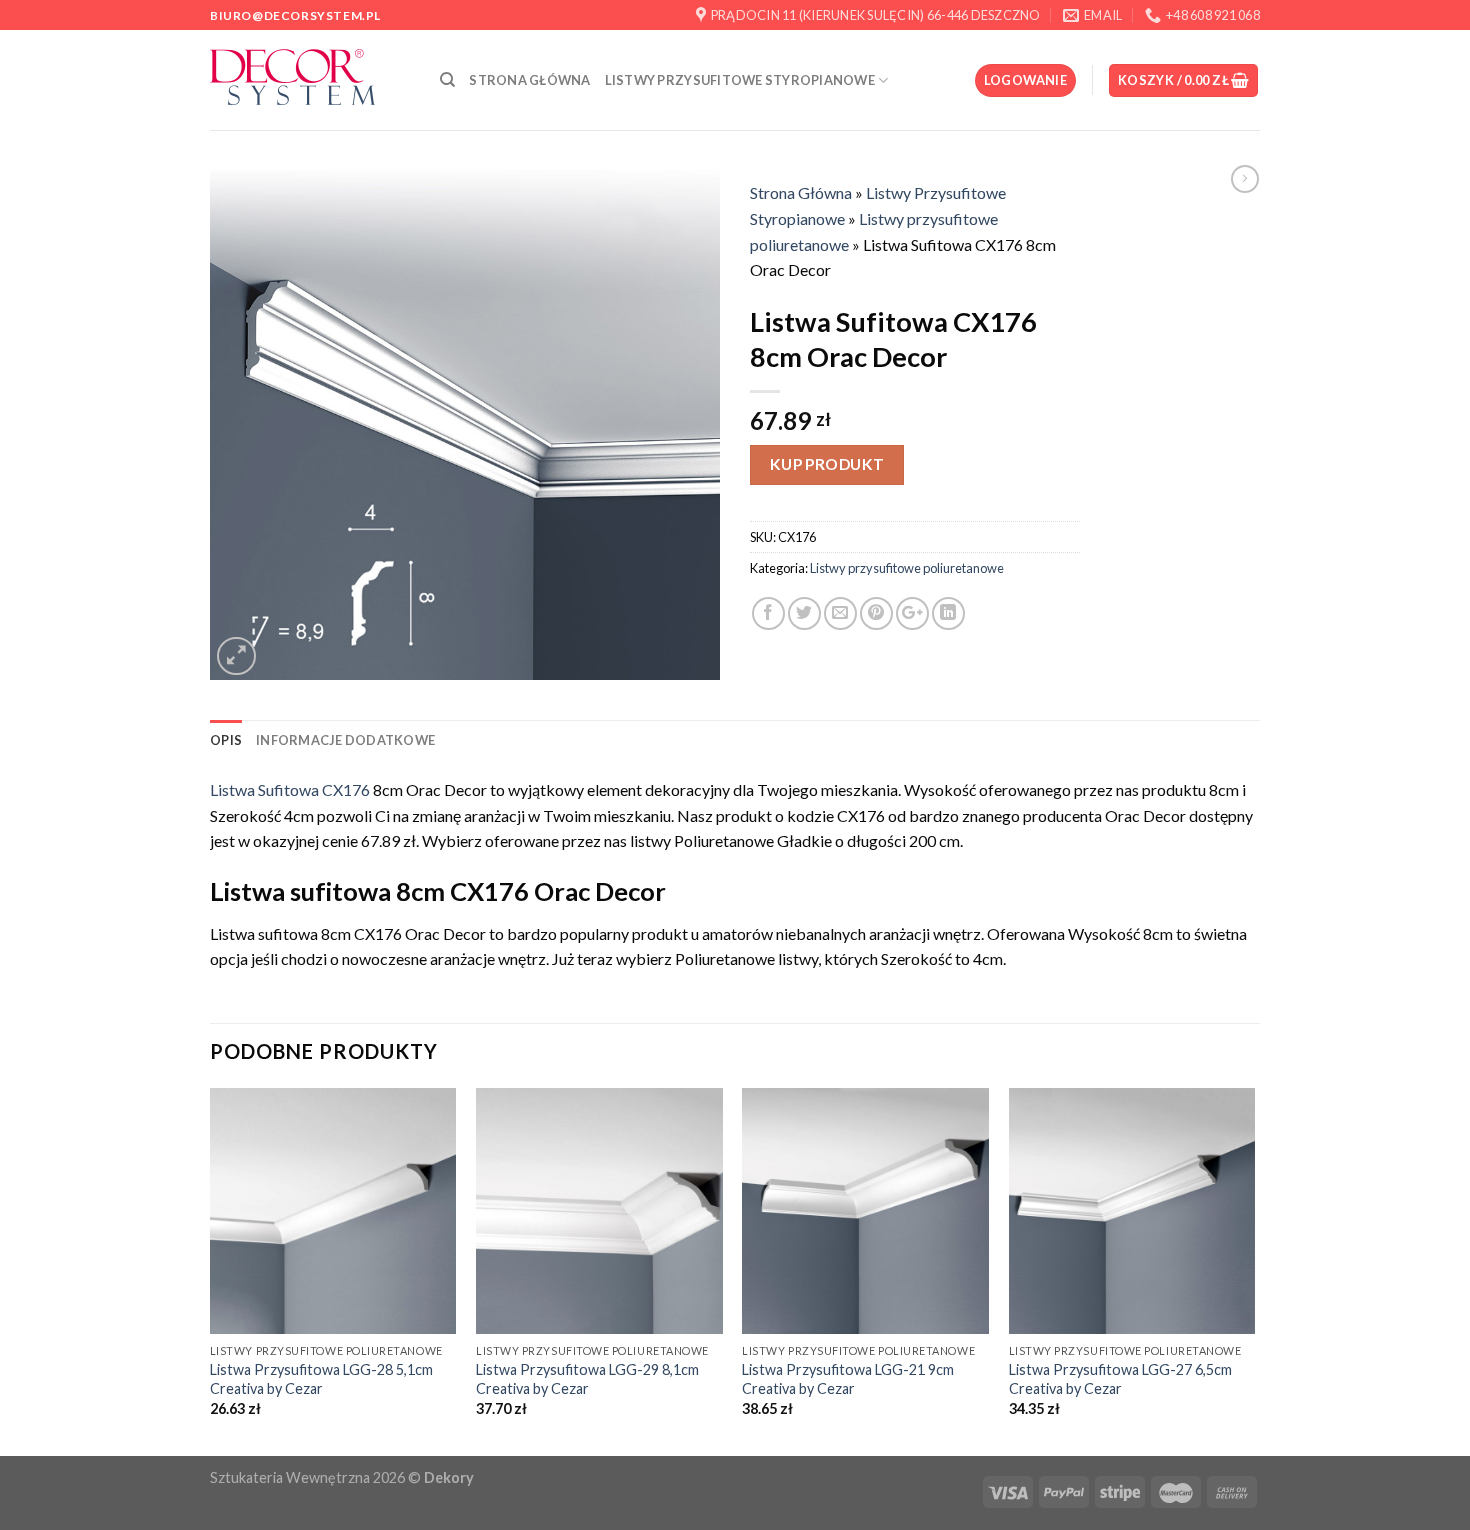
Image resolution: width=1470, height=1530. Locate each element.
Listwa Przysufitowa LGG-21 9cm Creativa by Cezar (848, 1379)
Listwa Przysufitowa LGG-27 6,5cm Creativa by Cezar (1120, 1379)
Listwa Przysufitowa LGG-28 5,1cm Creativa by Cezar (321, 1379)
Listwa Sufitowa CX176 (290, 789)
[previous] (211, 1270)
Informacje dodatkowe (345, 740)
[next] (1254, 1270)
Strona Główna (529, 80)
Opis (226, 740)
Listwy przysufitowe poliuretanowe (907, 568)
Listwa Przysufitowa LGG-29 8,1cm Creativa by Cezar (587, 1379)
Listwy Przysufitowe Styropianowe (740, 80)
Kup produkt (827, 464)
